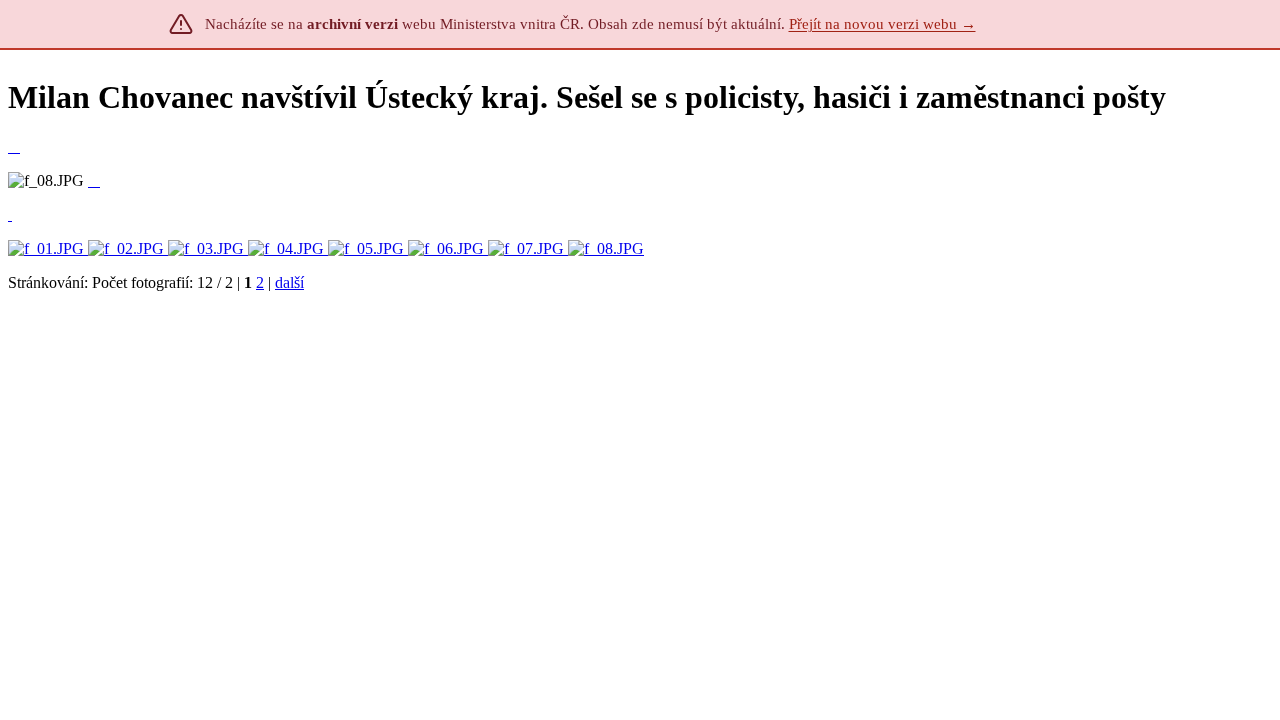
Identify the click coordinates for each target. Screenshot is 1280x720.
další (289, 282)
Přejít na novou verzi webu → (882, 24)
